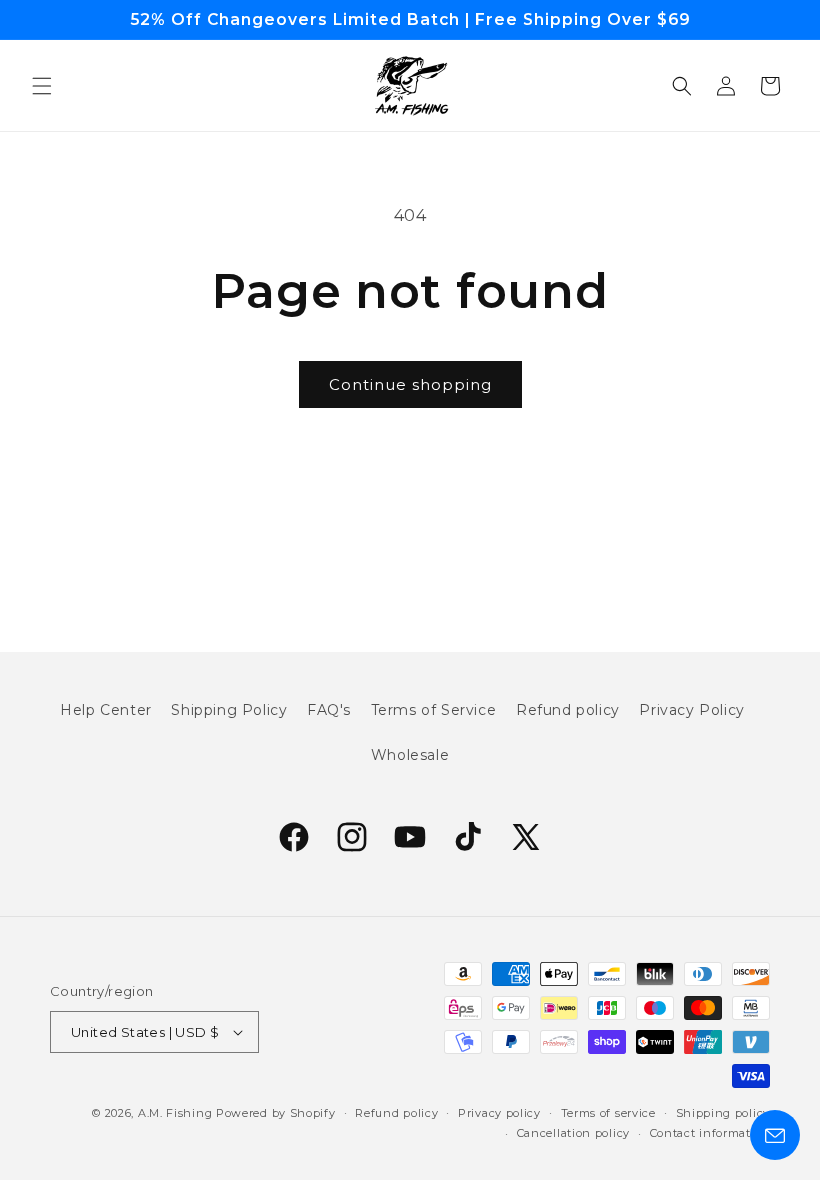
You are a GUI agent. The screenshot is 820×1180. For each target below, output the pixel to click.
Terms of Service (434, 710)
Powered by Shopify (276, 1113)
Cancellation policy (573, 1133)
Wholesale (410, 755)
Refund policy (568, 710)
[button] (42, 86)
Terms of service (608, 1113)
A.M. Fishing (175, 1113)
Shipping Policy (229, 710)
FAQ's (329, 710)
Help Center (106, 710)
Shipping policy (723, 1113)
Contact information (710, 1133)
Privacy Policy (691, 710)
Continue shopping (410, 384)
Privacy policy (499, 1113)
